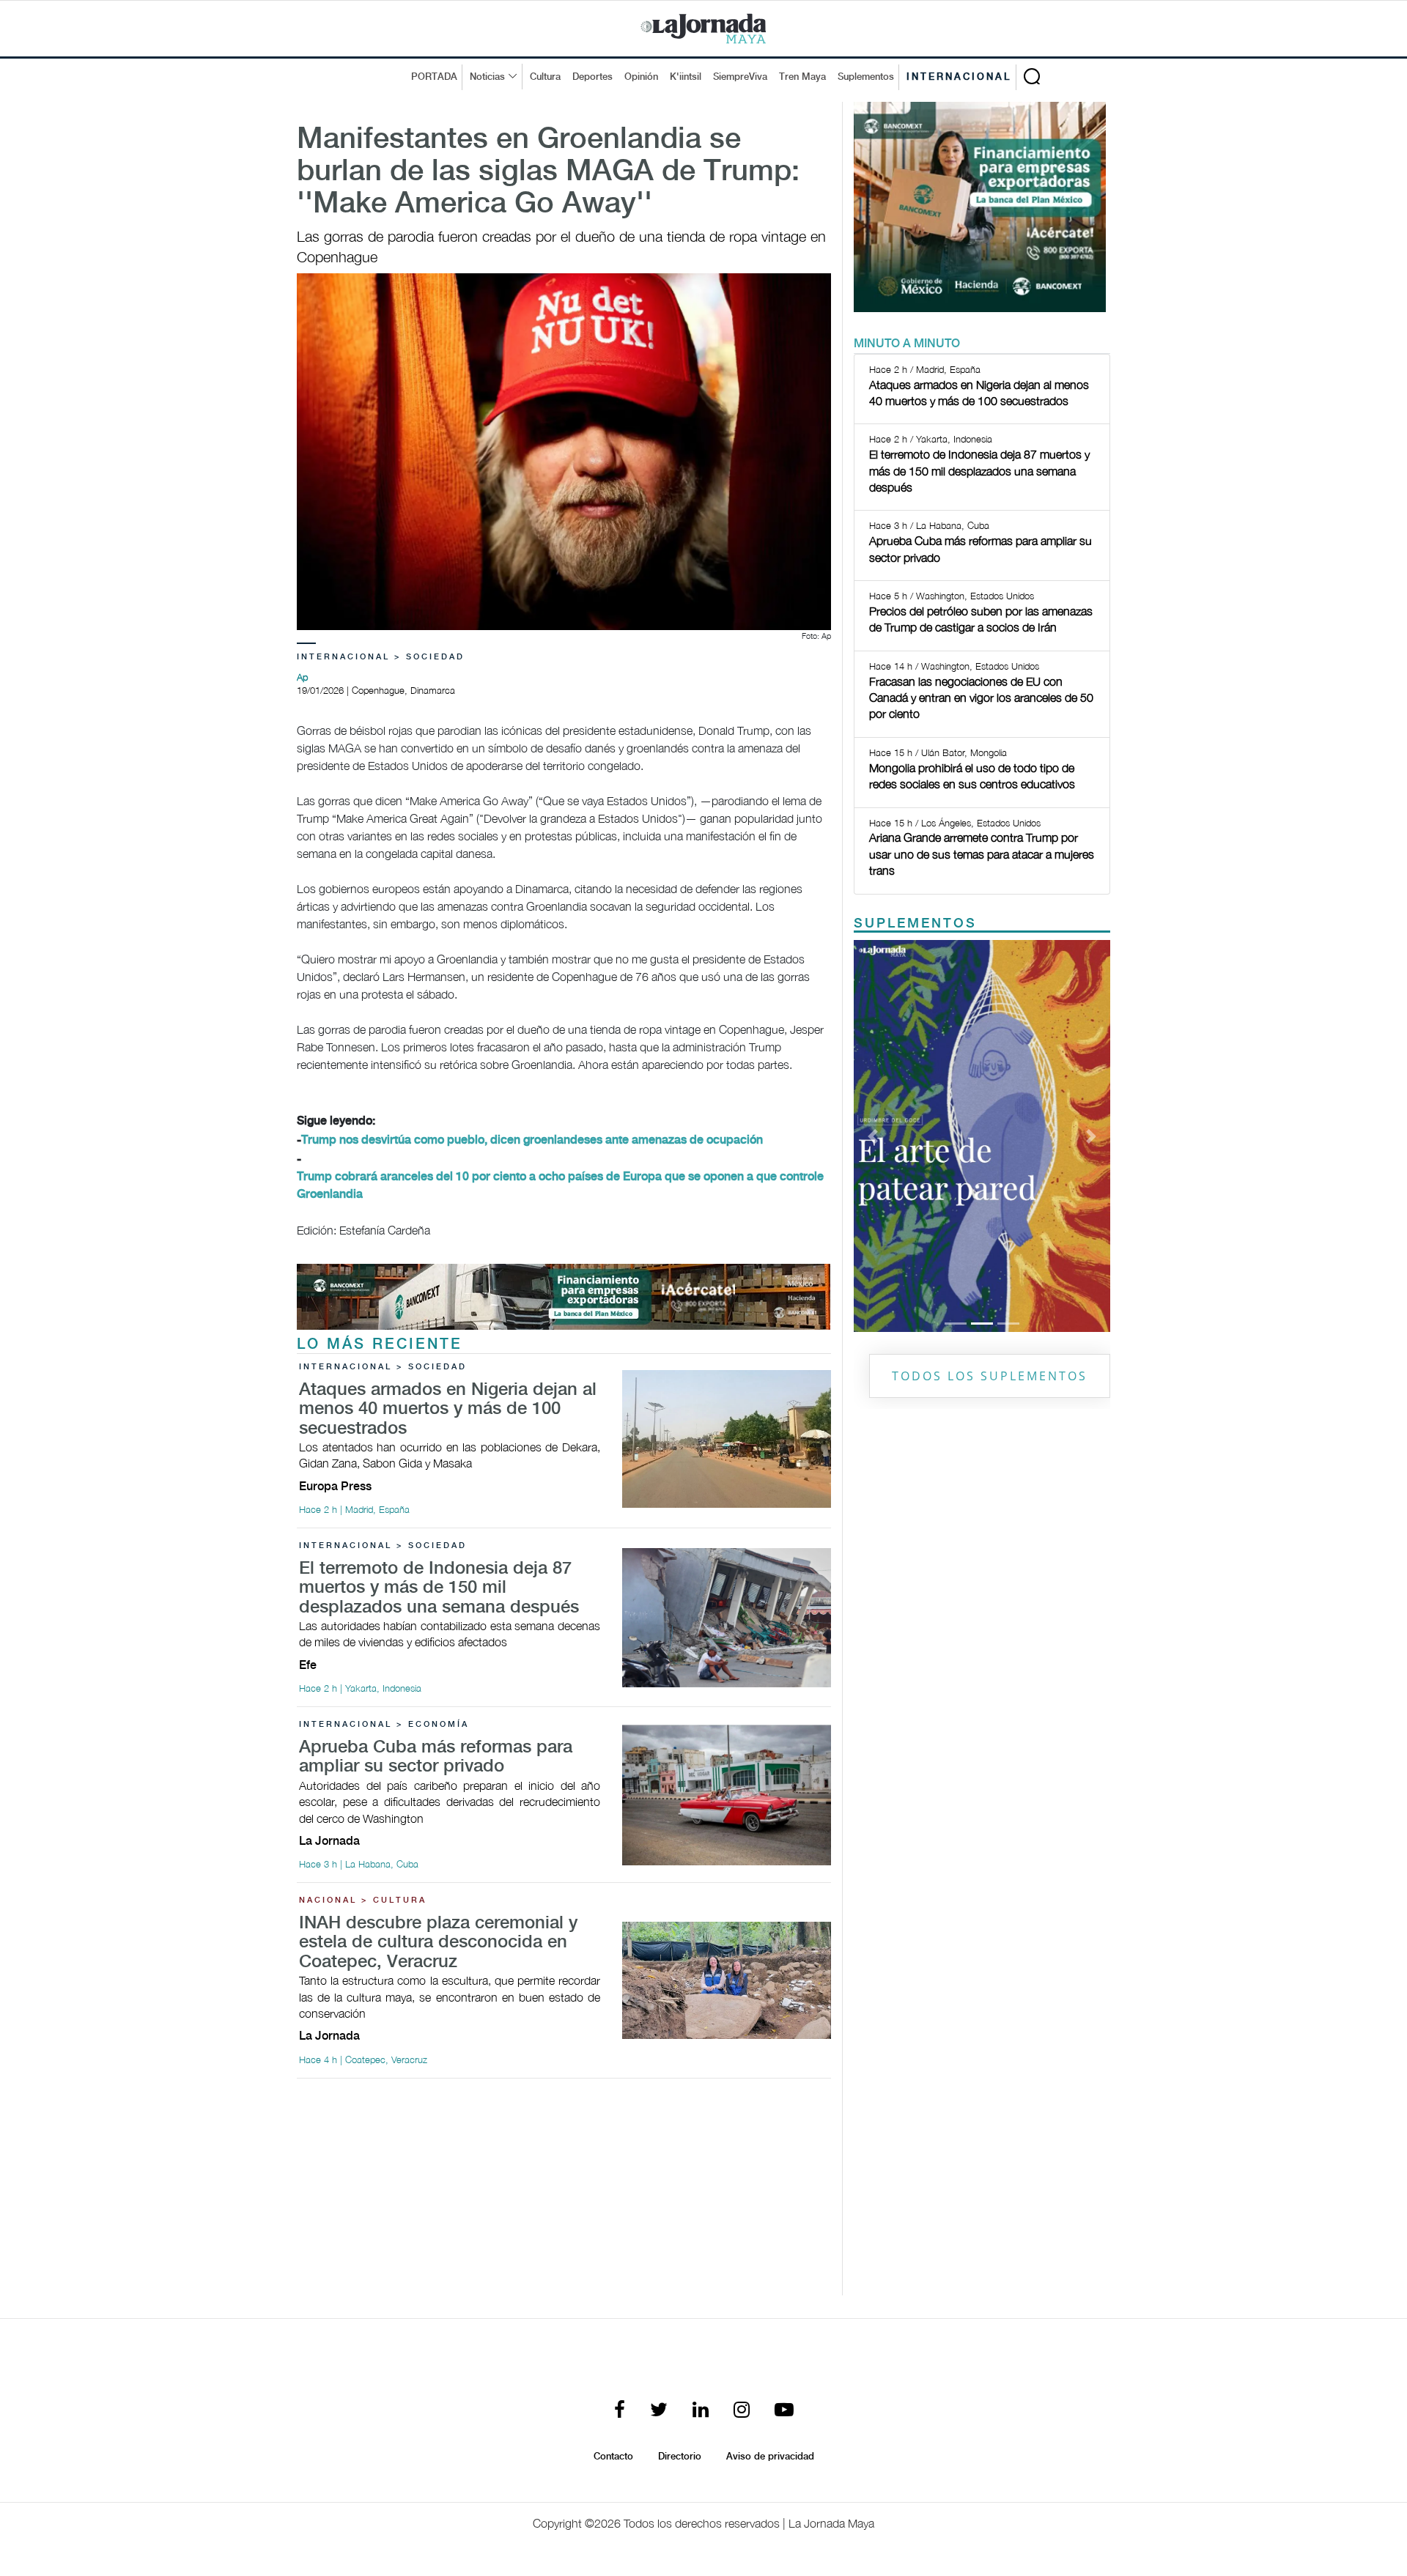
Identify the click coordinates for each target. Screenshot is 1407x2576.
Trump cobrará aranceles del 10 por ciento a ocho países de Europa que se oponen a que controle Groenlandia (560, 1186)
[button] (873, 1136)
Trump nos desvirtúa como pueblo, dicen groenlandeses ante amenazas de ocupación (532, 1140)
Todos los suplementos (990, 1376)
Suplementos (866, 77)
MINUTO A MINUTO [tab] (907, 344)
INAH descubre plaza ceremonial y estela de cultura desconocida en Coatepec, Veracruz (438, 1943)
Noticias (487, 77)
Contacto (613, 2457)
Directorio (680, 2457)
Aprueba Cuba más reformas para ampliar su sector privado (436, 1757)
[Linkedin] (701, 2411)
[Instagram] (742, 2411)
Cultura (545, 77)
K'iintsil (686, 77)
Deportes (592, 77)
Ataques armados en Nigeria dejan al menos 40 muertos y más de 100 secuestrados (448, 1410)
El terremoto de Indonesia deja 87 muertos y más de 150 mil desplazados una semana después (439, 1588)
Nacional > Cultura (363, 1900)
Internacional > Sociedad (381, 657)
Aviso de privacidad (770, 2457)
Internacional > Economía (384, 1725)
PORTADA (434, 77)
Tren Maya (802, 77)
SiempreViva (740, 77)
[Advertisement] (564, 2193)
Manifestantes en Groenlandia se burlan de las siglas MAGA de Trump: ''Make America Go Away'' (548, 172)
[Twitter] (659, 2411)
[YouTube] (784, 2411)
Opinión (641, 77)
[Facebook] (620, 2411)
